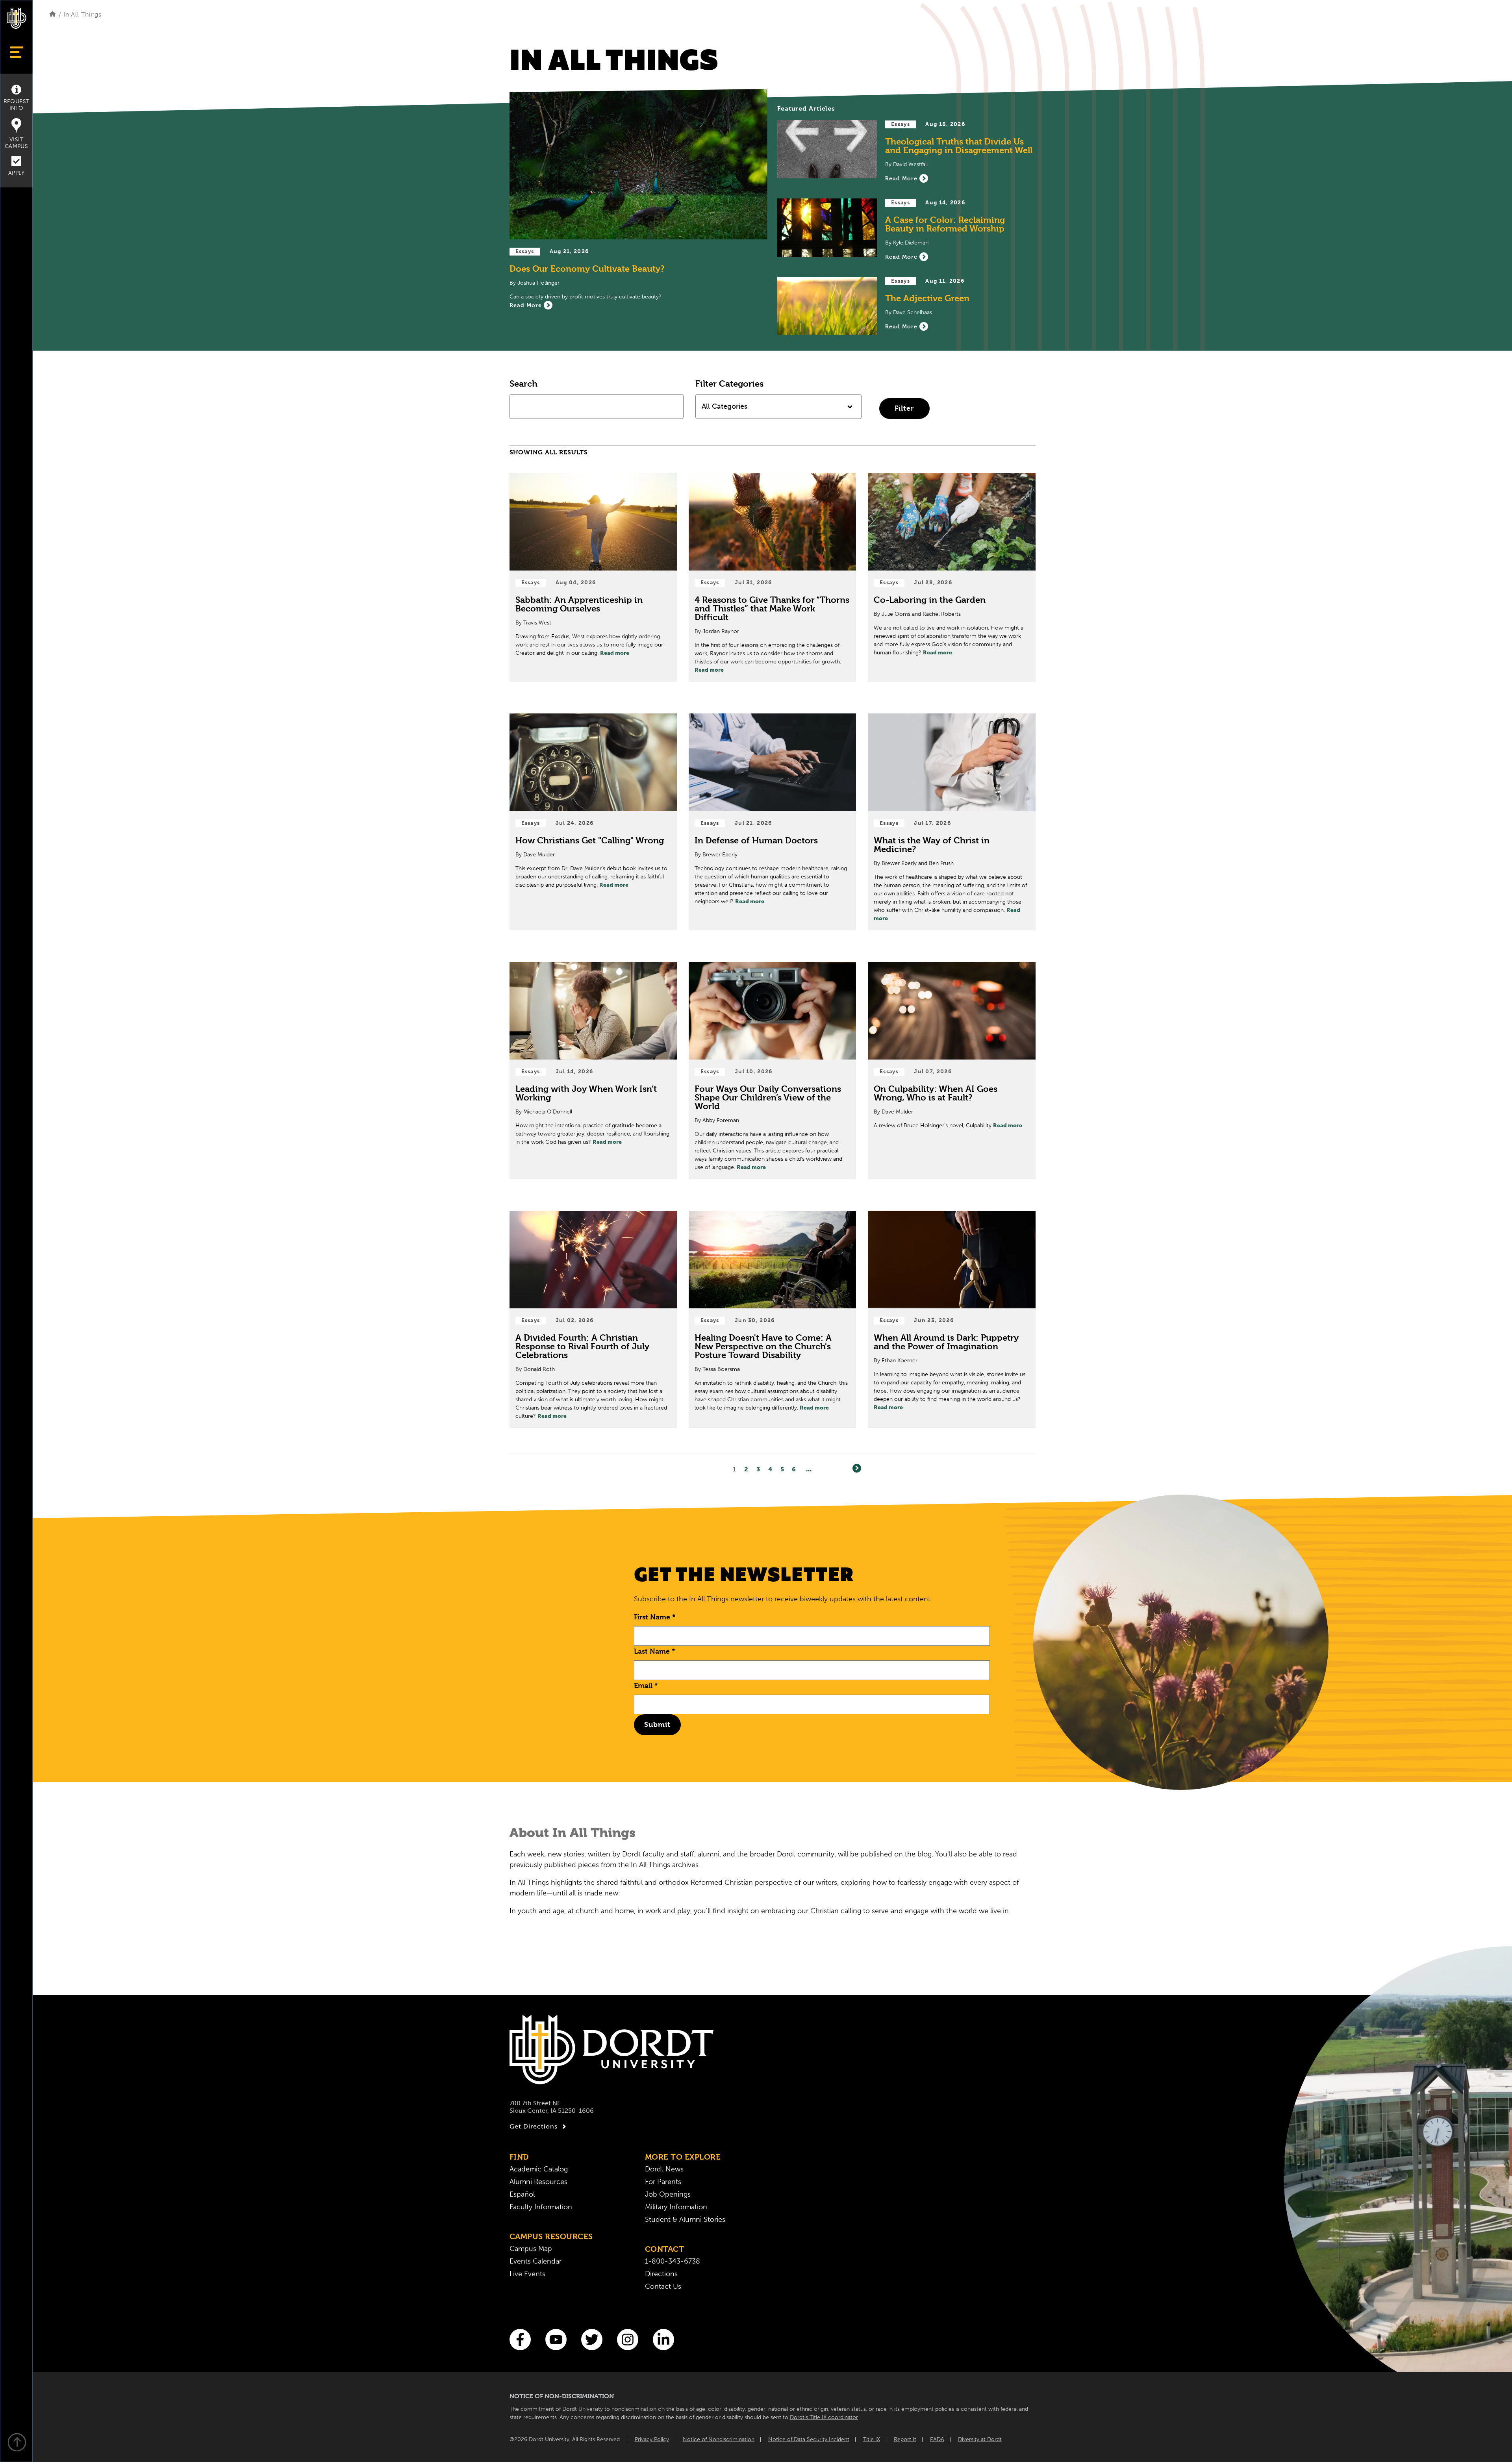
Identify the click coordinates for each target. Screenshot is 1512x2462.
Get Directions (534, 2126)
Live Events (527, 2274)
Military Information (676, 2207)
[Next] (857, 1468)
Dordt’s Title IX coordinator (824, 2417)
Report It (905, 2439)
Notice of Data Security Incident (809, 2439)
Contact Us (663, 2286)
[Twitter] (592, 2340)
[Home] (53, 14)
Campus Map (531, 2249)
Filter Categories (729, 383)
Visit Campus (16, 143)
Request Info (17, 105)
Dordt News (664, 2169)
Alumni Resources (538, 2182)
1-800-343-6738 (673, 2261)
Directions (661, 2274)
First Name (655, 1617)
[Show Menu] (16, 52)
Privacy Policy (652, 2439)
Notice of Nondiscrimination (719, 2439)
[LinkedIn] (663, 2340)
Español (522, 2194)
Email (646, 1685)
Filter (904, 408)
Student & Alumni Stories (685, 2219)
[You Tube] (556, 2340)
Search (523, 383)
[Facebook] (520, 2340)
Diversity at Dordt (980, 2439)
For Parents (663, 2182)
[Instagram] (628, 2340)
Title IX (872, 2439)
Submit (657, 1724)
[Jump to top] (17, 2443)
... (809, 1469)
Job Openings (668, 2194)
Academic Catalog (539, 2169)
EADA (937, 2439)
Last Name (655, 1651)
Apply (16, 173)
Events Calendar (535, 2261)
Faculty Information (541, 2207)
